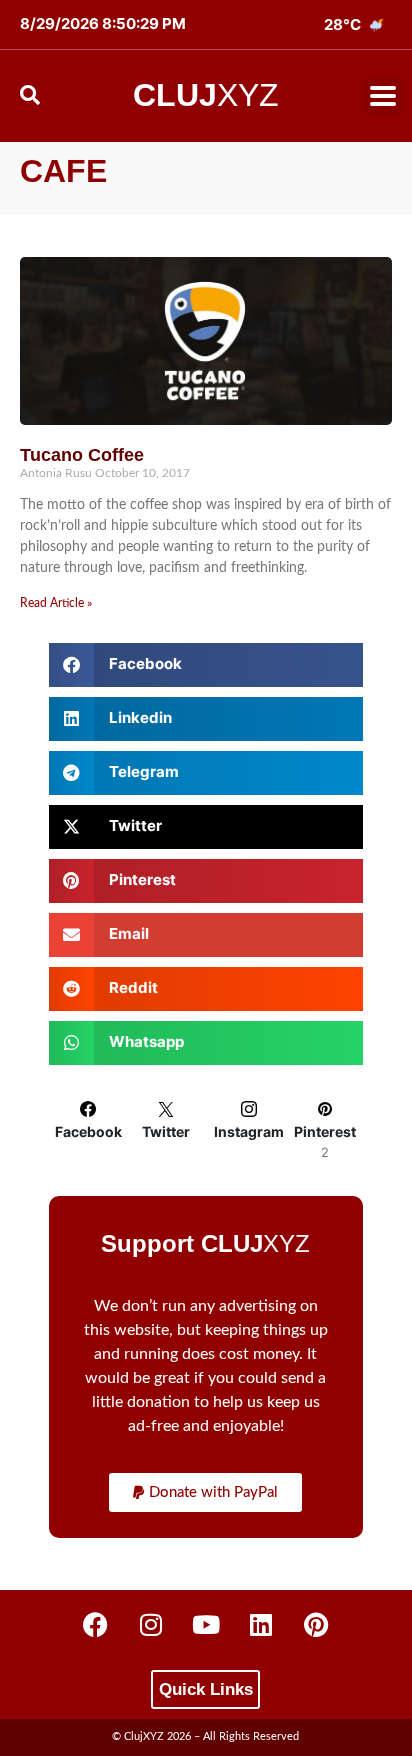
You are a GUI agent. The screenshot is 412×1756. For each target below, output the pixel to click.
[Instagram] (151, 1625)
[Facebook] (96, 1625)
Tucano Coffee (82, 455)
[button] (383, 96)
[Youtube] (206, 1625)
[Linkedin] (261, 1625)
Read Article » (56, 603)
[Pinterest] (316, 1625)
